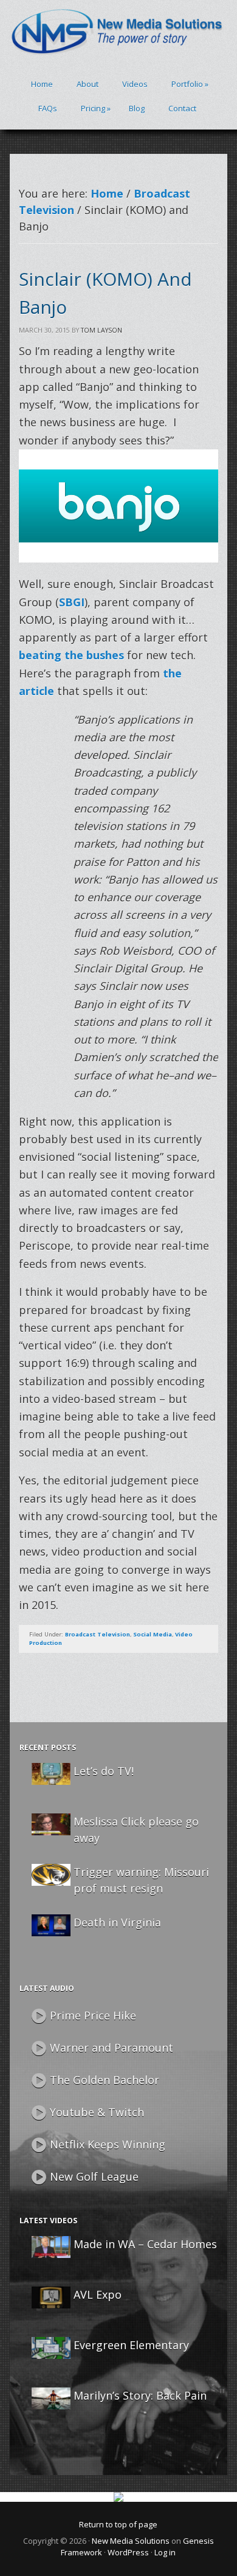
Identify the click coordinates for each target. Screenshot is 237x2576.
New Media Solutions (131, 2541)
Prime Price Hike (93, 2015)
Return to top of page (118, 2524)
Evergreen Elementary (131, 2345)
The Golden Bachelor (105, 2080)
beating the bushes (71, 655)
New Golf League (94, 2176)
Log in (165, 2552)
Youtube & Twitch (97, 2112)
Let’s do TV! (104, 1771)
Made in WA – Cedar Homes (145, 2244)
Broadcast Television (98, 1634)
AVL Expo (98, 2294)
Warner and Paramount (112, 2048)
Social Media (153, 1634)
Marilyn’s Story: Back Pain (140, 2395)
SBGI (72, 602)
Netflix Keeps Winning (108, 2144)
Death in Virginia (117, 1922)
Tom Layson (101, 330)
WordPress (128, 2552)
